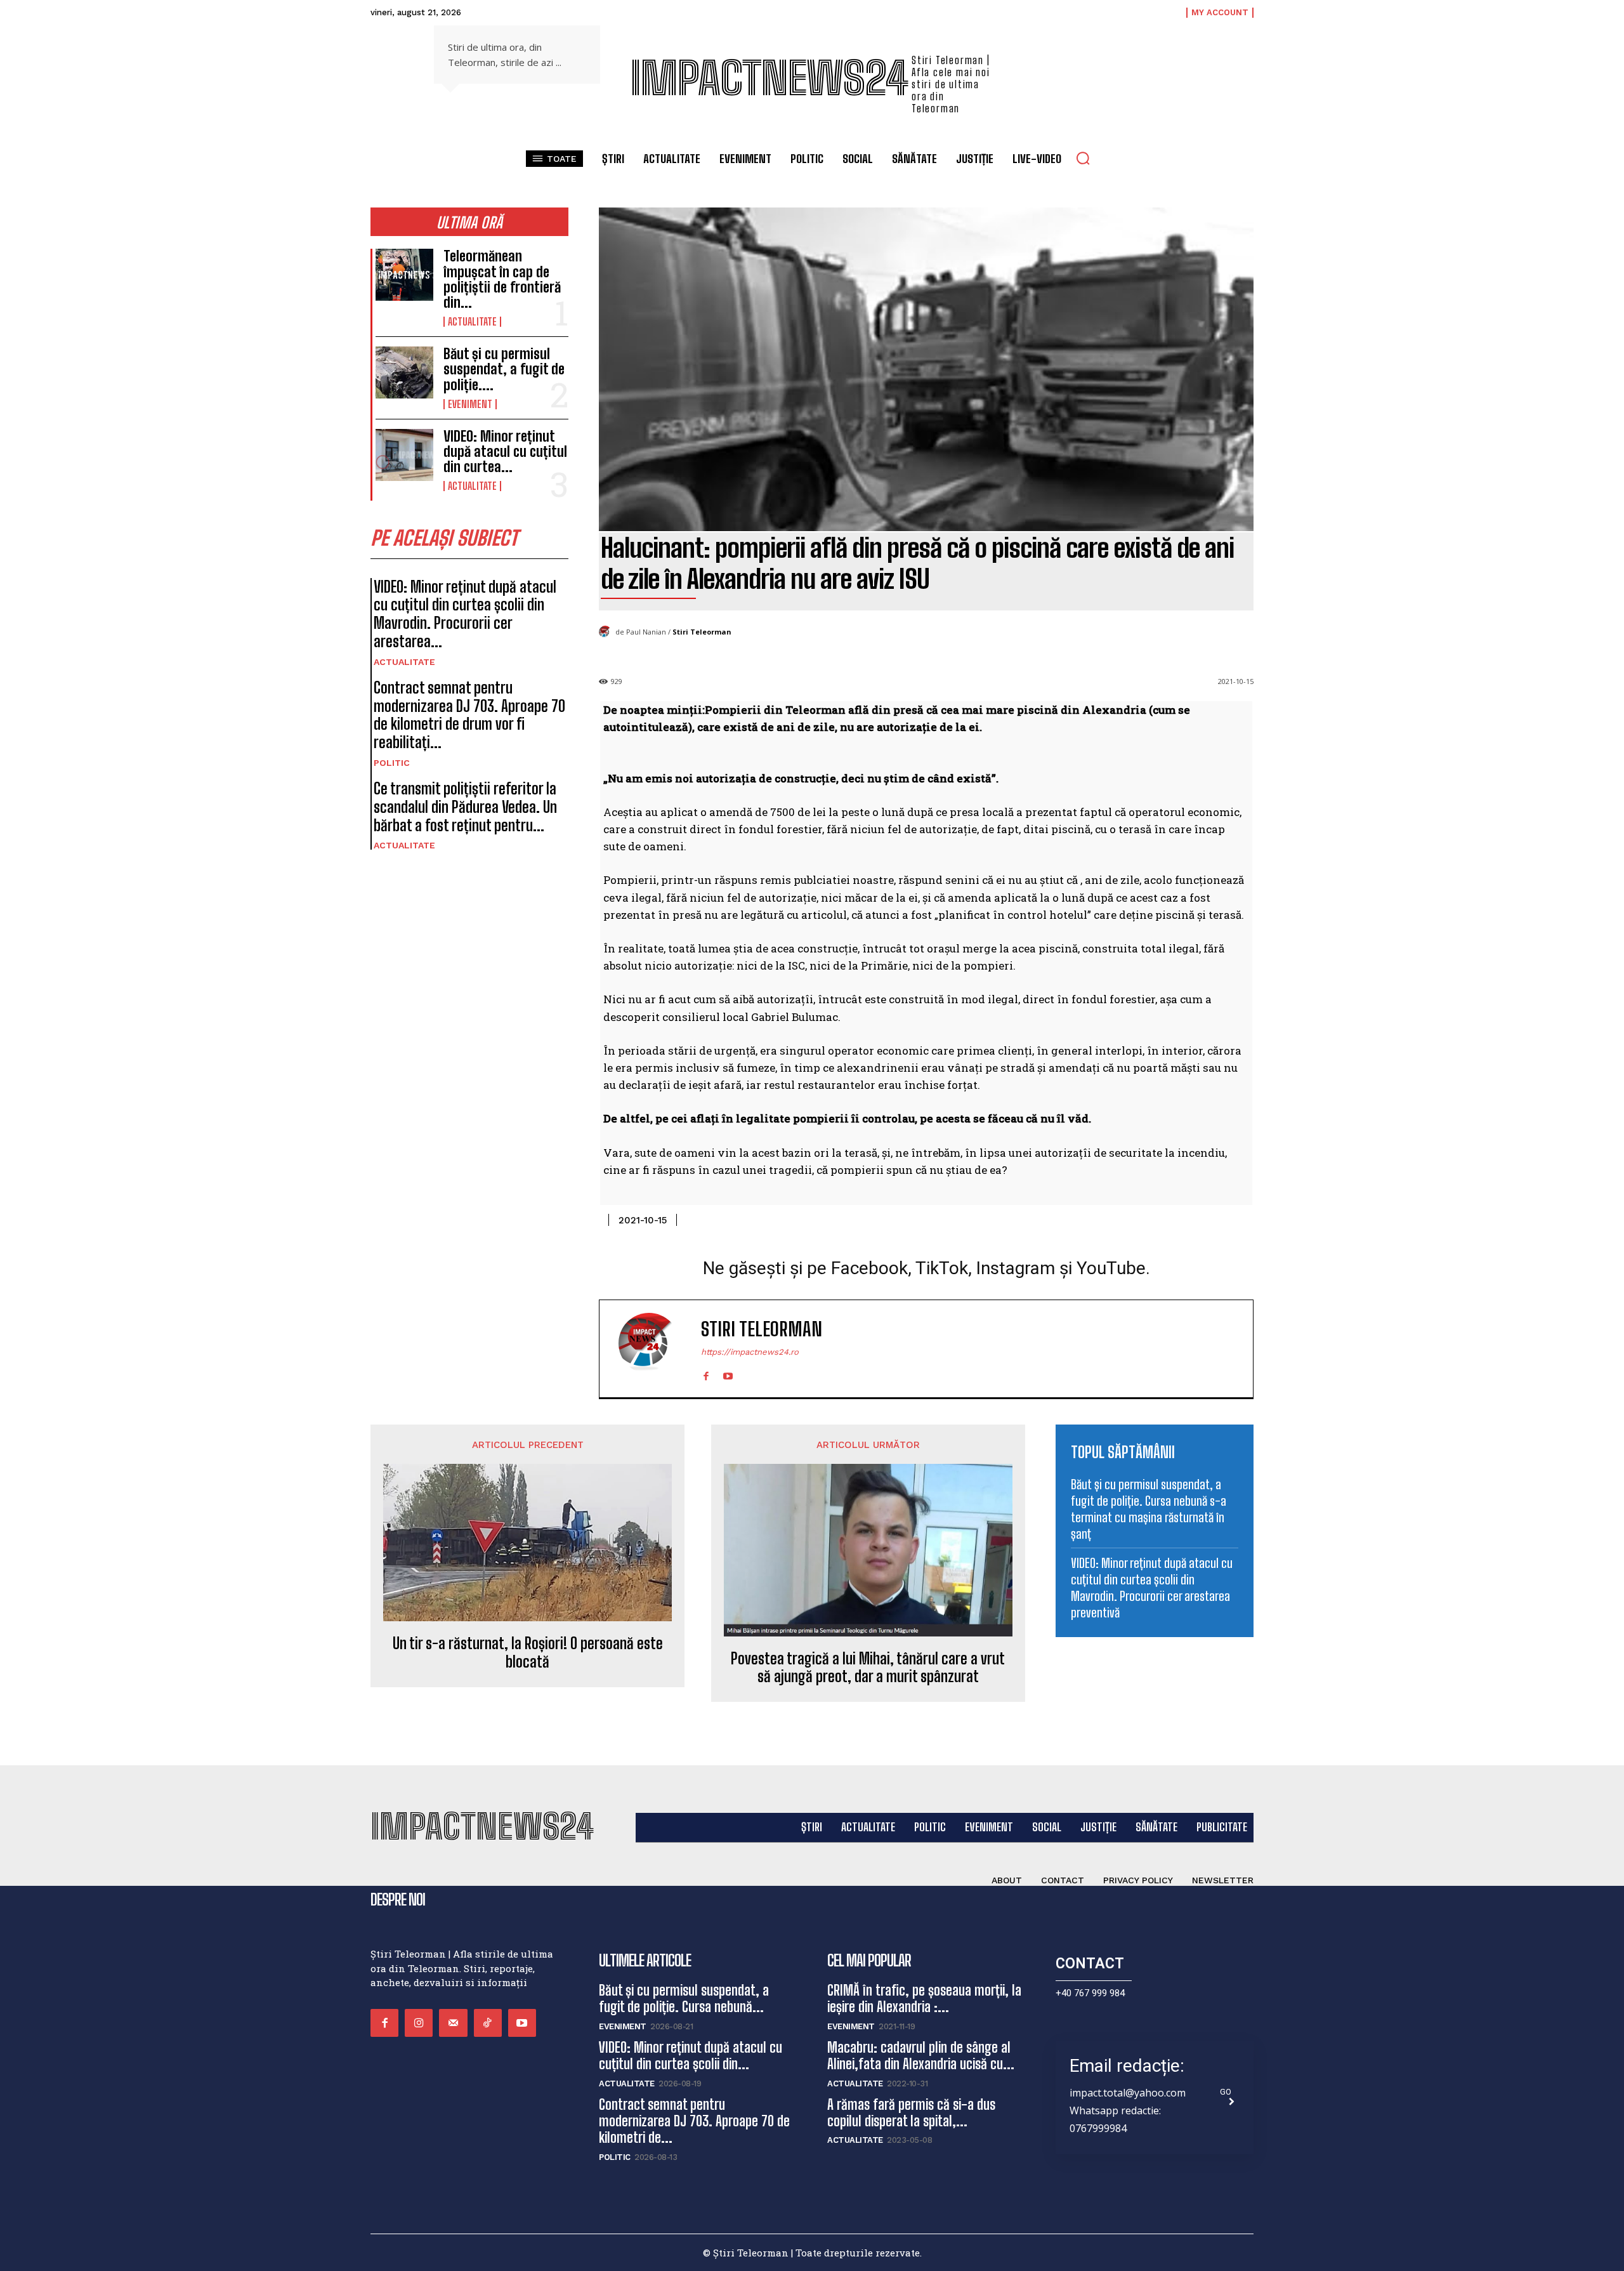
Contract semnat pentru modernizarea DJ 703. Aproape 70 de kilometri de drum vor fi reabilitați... (469, 715)
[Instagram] (419, 2023)
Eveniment (470, 404)
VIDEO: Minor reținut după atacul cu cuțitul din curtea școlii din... (691, 2056)
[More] (1240, 1218)
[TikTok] (488, 2023)
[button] (1083, 158)
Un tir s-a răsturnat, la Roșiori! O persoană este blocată (528, 1653)
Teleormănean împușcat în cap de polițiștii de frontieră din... (502, 279)
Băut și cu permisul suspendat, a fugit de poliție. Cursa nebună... (684, 1998)
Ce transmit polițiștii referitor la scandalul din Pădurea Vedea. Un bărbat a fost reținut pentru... (465, 807)
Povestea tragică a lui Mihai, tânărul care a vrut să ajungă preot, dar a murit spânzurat (868, 1668)
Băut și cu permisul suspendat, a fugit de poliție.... (504, 369)
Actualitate (472, 322)
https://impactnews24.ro (750, 1352)
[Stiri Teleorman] (607, 632)
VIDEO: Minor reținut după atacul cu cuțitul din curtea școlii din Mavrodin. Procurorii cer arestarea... (465, 614)
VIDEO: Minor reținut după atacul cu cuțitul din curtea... (505, 451)
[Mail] (453, 2023)
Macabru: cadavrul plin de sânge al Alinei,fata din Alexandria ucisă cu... (921, 2056)
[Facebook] (706, 1373)
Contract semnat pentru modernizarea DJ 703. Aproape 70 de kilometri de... (694, 2121)
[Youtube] (728, 1373)
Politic (392, 763)
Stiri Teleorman (702, 632)
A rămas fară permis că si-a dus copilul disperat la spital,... (911, 2113)
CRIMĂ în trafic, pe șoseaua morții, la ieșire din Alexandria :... (924, 1998)
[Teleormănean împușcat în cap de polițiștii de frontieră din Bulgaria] (404, 275)
